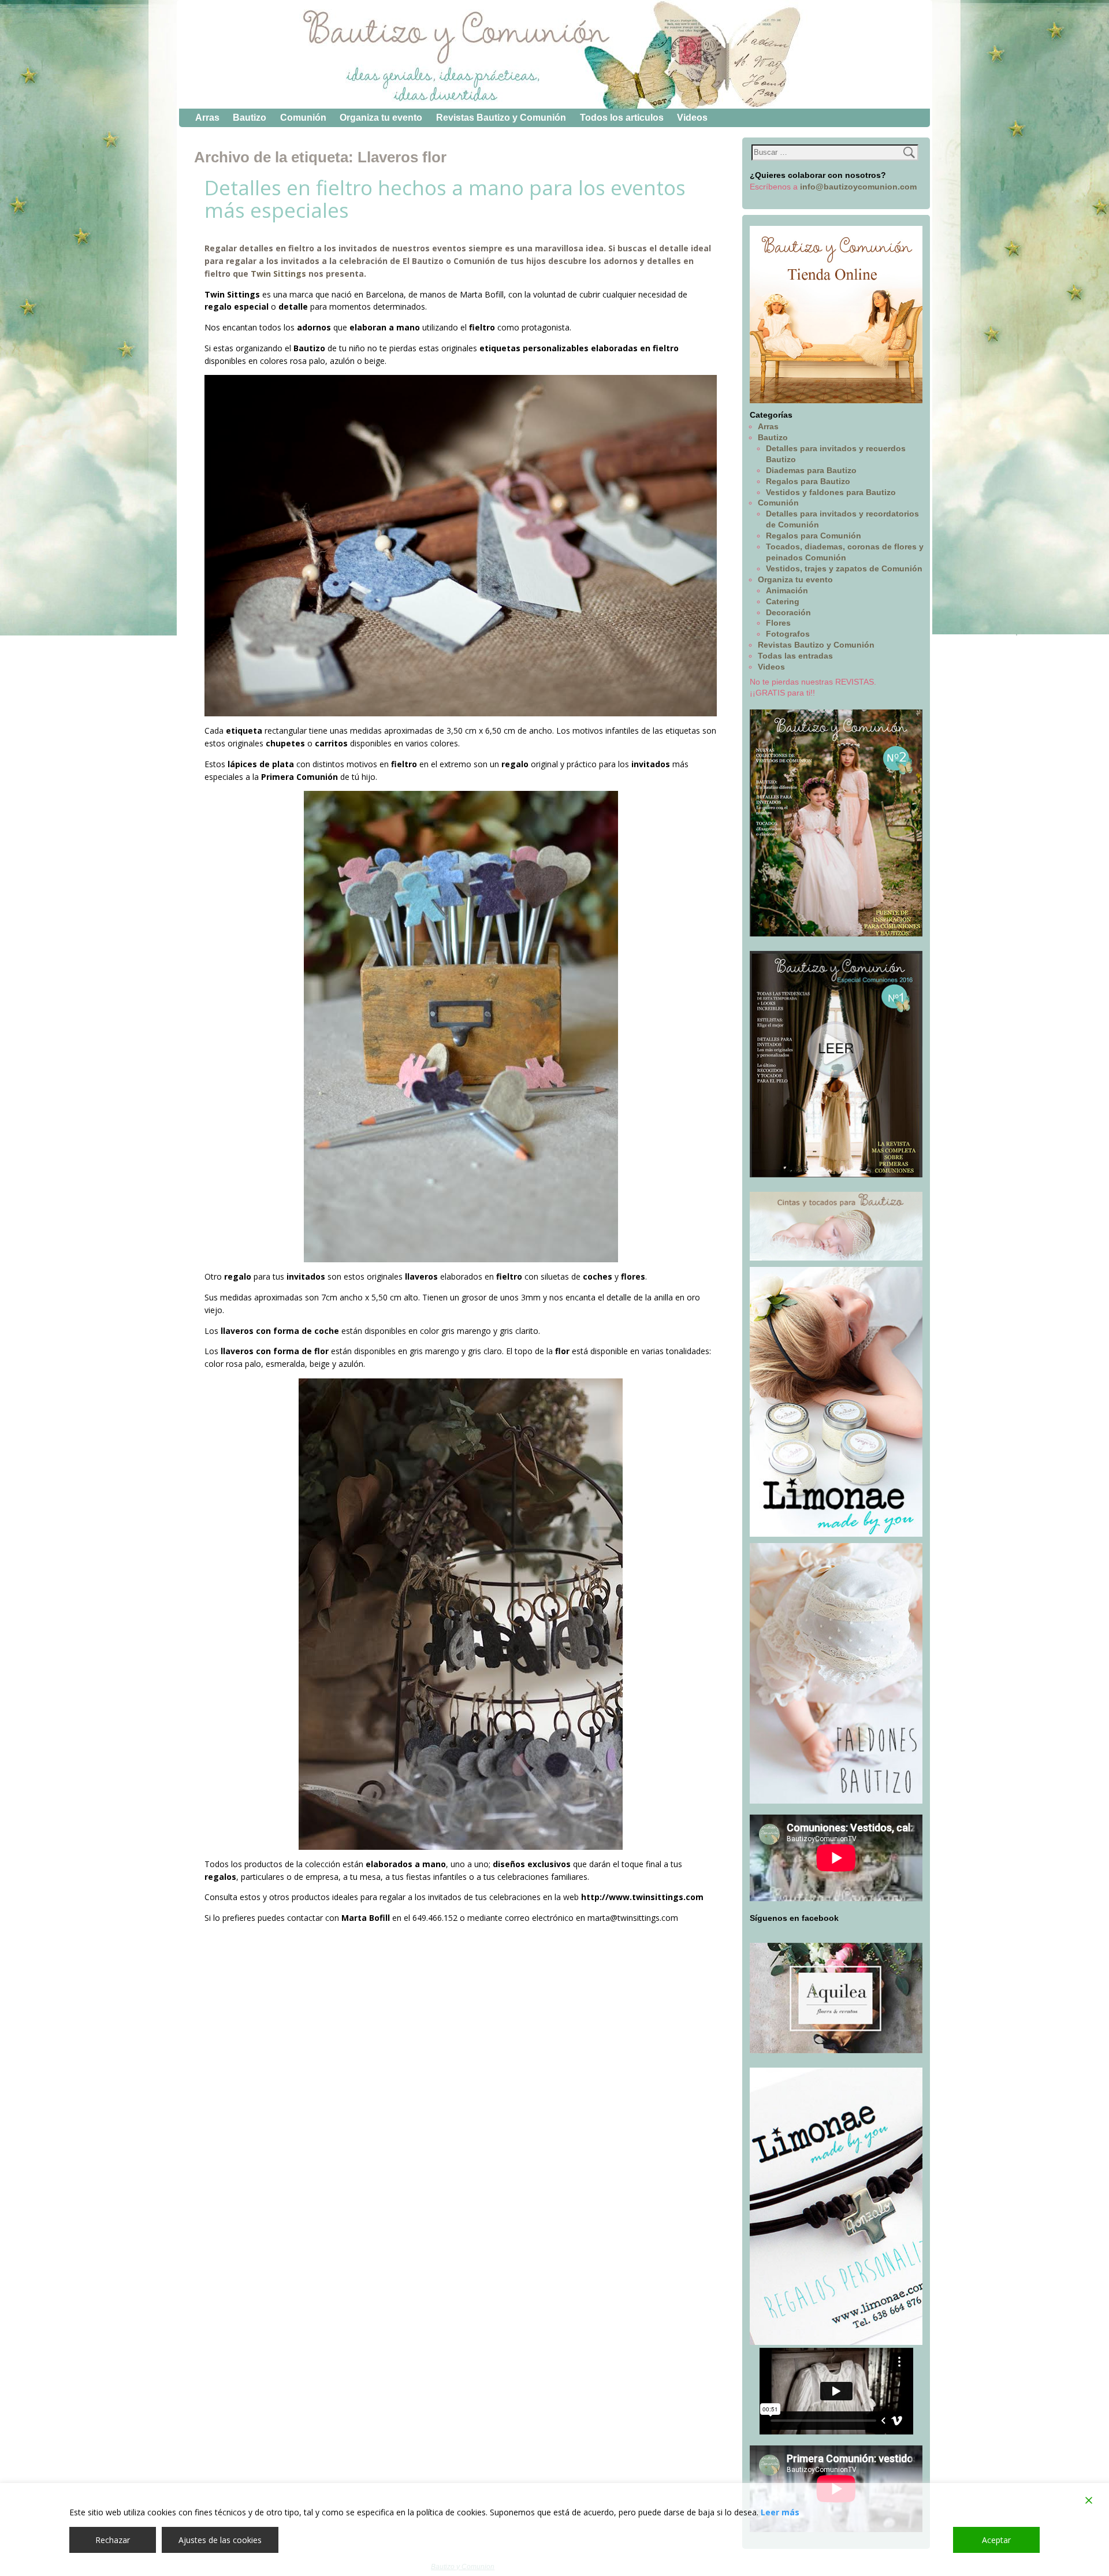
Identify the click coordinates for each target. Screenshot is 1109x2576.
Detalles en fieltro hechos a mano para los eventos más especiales (445, 199)
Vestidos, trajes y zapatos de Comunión (844, 568)
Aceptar (996, 2540)
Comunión (303, 118)
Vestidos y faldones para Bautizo (831, 492)
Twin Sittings (278, 274)
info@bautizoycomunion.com (858, 187)
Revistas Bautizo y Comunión (501, 118)
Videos (692, 118)
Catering (783, 601)
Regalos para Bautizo (808, 481)
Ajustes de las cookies (220, 2540)
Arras (207, 118)
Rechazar (113, 2540)
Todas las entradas (795, 656)
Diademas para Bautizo (811, 470)
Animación (787, 590)
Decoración (788, 612)
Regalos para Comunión (814, 536)
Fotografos (788, 634)
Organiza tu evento (381, 118)
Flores (778, 623)
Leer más (780, 2512)
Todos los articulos (622, 118)
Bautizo (250, 118)
